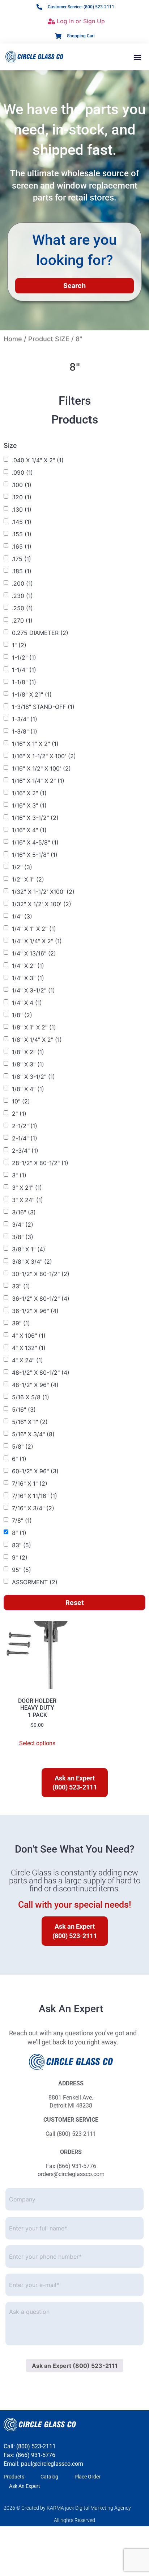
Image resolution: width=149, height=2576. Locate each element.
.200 (22, 583)
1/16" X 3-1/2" (35, 818)
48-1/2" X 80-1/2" (41, 1372)
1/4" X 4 (27, 1003)
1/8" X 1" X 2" (34, 1027)
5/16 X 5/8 (31, 1397)
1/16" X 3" (29, 805)
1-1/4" (24, 670)
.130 (22, 509)
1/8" (22, 1015)
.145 (22, 522)
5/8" (23, 1446)
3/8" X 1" (29, 1249)
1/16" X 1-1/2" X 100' (44, 756)
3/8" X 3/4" (32, 1262)
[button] (138, 57)
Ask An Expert (25, 2486)
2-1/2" (25, 1126)
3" (19, 1175)
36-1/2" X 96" (35, 1311)
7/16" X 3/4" (33, 1508)
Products (14, 2477)
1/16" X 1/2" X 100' (41, 768)
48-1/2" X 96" (35, 1385)
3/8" (23, 1237)
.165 (22, 546)
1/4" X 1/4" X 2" (37, 941)
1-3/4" (25, 719)
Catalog (49, 2477)
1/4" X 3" (28, 978)
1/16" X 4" (29, 830)
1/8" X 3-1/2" (33, 1077)
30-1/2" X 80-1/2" (41, 1274)
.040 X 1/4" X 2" (38, 460)
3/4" (23, 1225)
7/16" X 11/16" (35, 1496)
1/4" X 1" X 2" (34, 929)
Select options (37, 1743)
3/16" (24, 1212)
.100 (22, 485)
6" (19, 1459)
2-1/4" (25, 1138)
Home (13, 339)
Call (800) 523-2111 (71, 2134)
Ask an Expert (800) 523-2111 (75, 2366)
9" (20, 1557)
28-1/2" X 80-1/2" (40, 1163)
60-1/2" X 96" (35, 1471)
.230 (22, 596)
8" (19, 1533)
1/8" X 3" (28, 1064)
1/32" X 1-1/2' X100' (43, 892)
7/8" (22, 1520)
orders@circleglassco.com (71, 2174)
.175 (22, 559)
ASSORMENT (35, 1582)
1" (19, 645)
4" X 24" (27, 1360)
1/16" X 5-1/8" (35, 855)
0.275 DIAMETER (40, 633)
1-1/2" (24, 657)
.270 (22, 620)
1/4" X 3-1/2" (33, 990)
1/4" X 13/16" (34, 953)
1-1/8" (24, 682)
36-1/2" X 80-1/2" (41, 1299)
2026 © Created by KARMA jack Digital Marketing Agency (67, 2508)
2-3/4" (25, 1151)
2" (19, 1114)
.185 (22, 571)
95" (22, 1570)
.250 (22, 608)
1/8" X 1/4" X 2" (37, 1040)
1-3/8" (25, 731)
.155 (22, 534)
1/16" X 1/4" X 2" (38, 781)
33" (21, 1286)
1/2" (22, 867)
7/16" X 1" (30, 1483)
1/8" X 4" (28, 1089)
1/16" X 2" (29, 793)
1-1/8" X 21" (32, 694)
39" (21, 1323)
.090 (22, 472)
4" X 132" (29, 1348)
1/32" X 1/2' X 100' (42, 904)
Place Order (88, 2477)
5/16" (24, 1409)
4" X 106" (29, 1336)
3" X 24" (27, 1200)
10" (21, 1101)
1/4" (22, 916)
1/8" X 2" (28, 1052)
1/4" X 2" (28, 966)
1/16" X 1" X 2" (35, 744)
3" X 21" (27, 1188)
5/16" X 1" (30, 1422)
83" (22, 1545)
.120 (22, 497)
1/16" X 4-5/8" (35, 842)
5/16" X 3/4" (33, 1434)
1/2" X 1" (28, 879)
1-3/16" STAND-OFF (43, 707)
